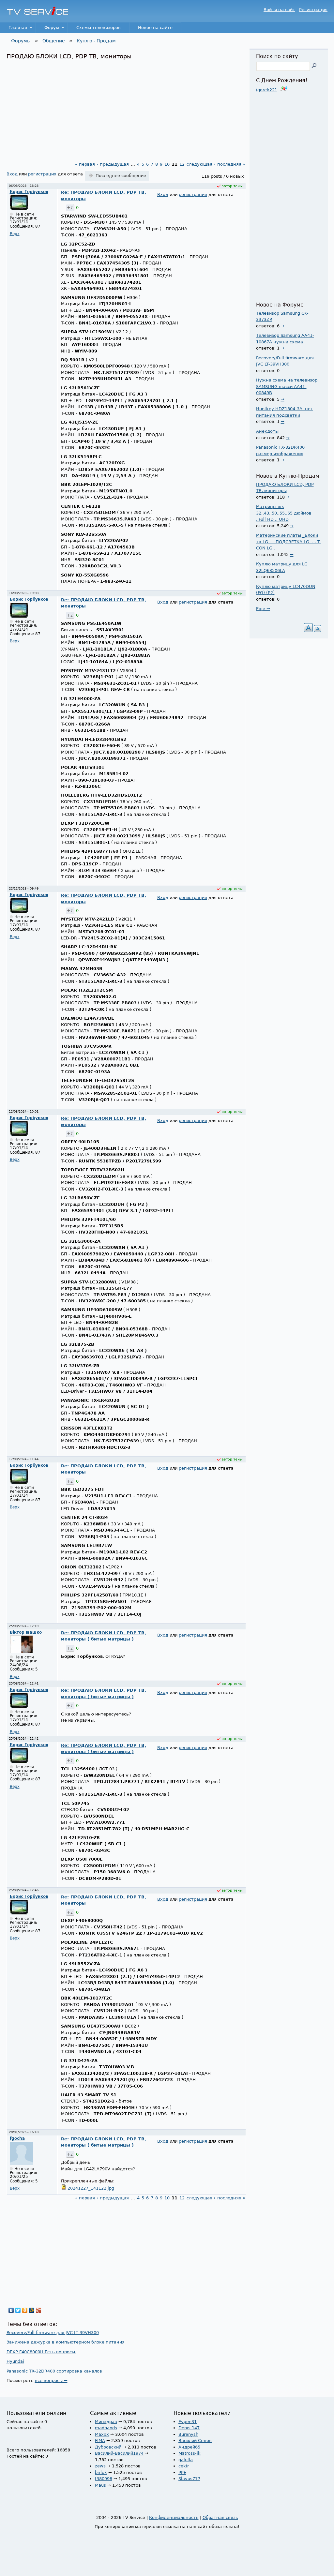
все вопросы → (51, 2381)
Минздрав (106, 2422)
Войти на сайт (279, 10)
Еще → (263, 609)
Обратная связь (220, 2517)
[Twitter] (18, 2310)
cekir (184, 2466)
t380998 (104, 2479)
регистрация (42, 174)
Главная (14, 29)
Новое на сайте (155, 28)
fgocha (17, 2138)
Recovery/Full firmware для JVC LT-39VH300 (53, 2333)
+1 (70, 208)
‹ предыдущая (113, 164)
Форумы (21, 41)
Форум (47, 29)
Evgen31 (188, 2422)
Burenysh (188, 2434)
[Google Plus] (39, 2310)
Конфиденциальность (174, 2517)
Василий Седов (195, 2441)
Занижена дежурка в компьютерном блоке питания (66, 2342)
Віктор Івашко (26, 1632)
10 (167, 164)
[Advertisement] (126, 109)
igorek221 (267, 90)
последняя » (231, 164)
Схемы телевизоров (99, 28)
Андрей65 (189, 2447)
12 (182, 164)
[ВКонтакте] (11, 2310)
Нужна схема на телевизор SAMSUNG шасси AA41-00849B (287, 386)
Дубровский (108, 2447)
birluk (101, 2472)
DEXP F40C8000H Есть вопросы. (41, 2352)
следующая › (201, 164)
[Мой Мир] (32, 2310)
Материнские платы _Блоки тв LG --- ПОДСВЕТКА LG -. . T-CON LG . (289, 542)
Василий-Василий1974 (119, 2453)
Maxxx (102, 2434)
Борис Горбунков (29, 192)
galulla (186, 2460)
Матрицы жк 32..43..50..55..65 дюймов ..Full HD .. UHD (284, 513)
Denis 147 (189, 2428)
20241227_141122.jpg (91, 2188)
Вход (12, 174)
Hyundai (15, 2361)
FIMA (100, 2441)
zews (100, 2466)
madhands (106, 2428)
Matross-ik (190, 2453)
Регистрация (313, 10)
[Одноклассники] (25, 2310)
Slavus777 (189, 2479)
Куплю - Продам (96, 41)
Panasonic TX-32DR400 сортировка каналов (54, 2371)
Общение (54, 41)
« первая (85, 164)
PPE (182, 2472)
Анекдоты (267, 431)
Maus (100, 2485)
